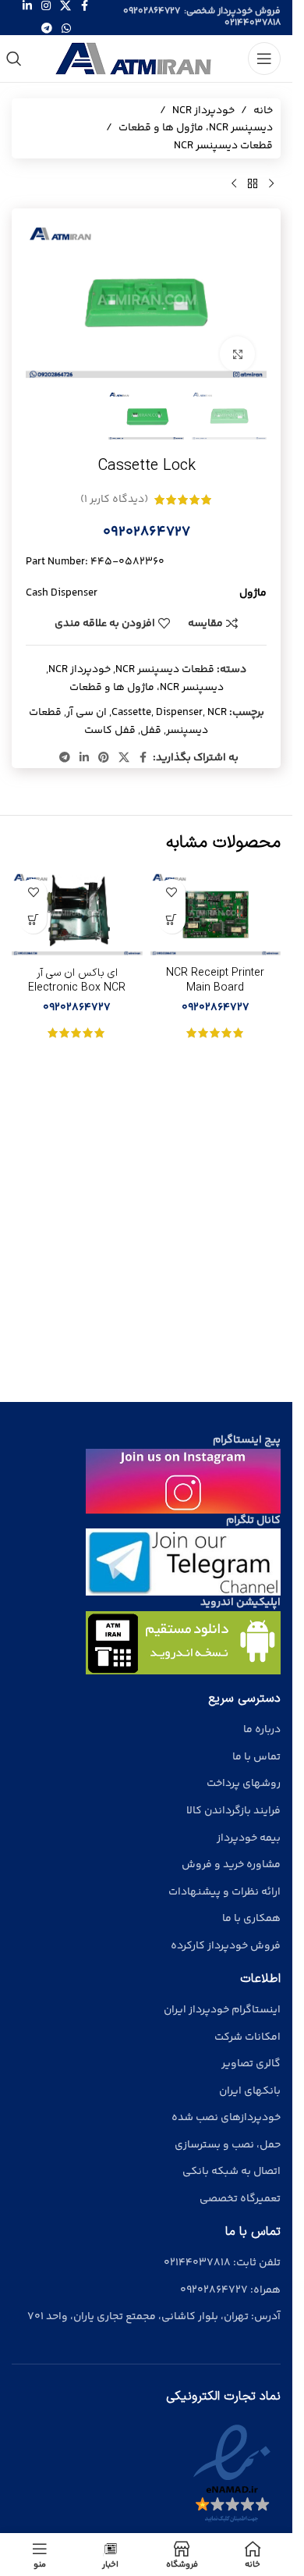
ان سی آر (87, 713)
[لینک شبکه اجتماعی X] (124, 758)
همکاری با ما (251, 1919)
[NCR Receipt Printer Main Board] (216, 915)
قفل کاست (110, 731)
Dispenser (179, 713)
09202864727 (152, 11)
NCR (217, 713)
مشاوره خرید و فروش (231, 1865)
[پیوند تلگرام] (47, 29)
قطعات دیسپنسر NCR (223, 146)
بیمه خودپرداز (249, 1838)
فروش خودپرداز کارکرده (226, 1946)
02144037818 (253, 23)
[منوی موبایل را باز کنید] (264, 59)
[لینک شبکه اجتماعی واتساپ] (66, 29)
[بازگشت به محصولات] (253, 183)
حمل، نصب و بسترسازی (228, 2145)
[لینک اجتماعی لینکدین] (84, 758)
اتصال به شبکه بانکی (232, 2172)
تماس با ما (256, 1757)
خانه (263, 111)
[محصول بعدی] (234, 183)
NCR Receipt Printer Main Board (215, 981)
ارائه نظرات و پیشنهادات (224, 1892)
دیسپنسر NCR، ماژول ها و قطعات (196, 128)
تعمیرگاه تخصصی (240, 2199)
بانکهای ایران (250, 2091)
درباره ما (262, 1730)
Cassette (131, 713)
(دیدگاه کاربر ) (114, 500)
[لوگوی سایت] (135, 59)
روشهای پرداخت (244, 1784)
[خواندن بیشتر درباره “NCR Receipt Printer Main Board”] (172, 920)
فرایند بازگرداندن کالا (233, 1811)
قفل (151, 731)
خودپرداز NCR (203, 111)
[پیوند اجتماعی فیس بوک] (143, 758)
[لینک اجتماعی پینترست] (104, 758)
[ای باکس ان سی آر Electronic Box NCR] (77, 915)
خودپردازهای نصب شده (226, 2118)
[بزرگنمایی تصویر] (237, 354)
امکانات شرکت (247, 2037)
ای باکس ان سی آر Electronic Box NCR (77, 981)
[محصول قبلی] (271, 183)
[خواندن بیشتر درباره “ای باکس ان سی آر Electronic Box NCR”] (33, 920)
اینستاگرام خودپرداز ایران (222, 2010)
